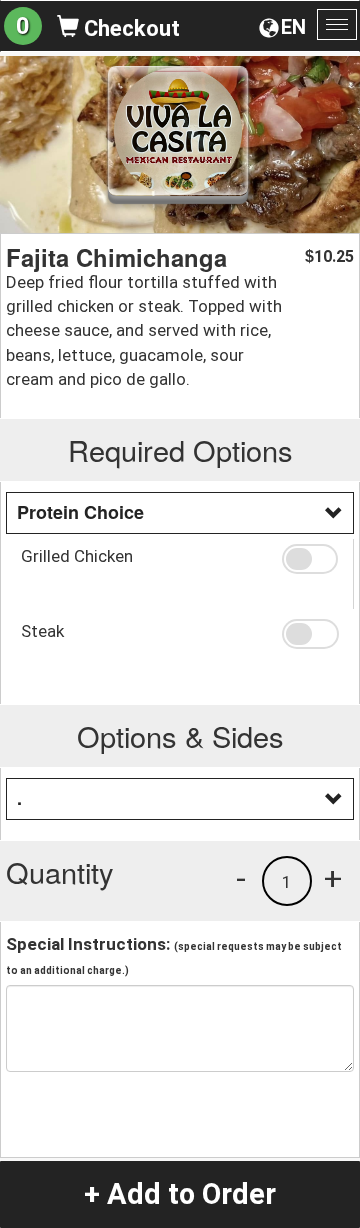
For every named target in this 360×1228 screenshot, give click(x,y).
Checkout (129, 28)
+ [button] (333, 878)
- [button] (241, 878)
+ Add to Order (180, 1194)
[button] (310, 559)
